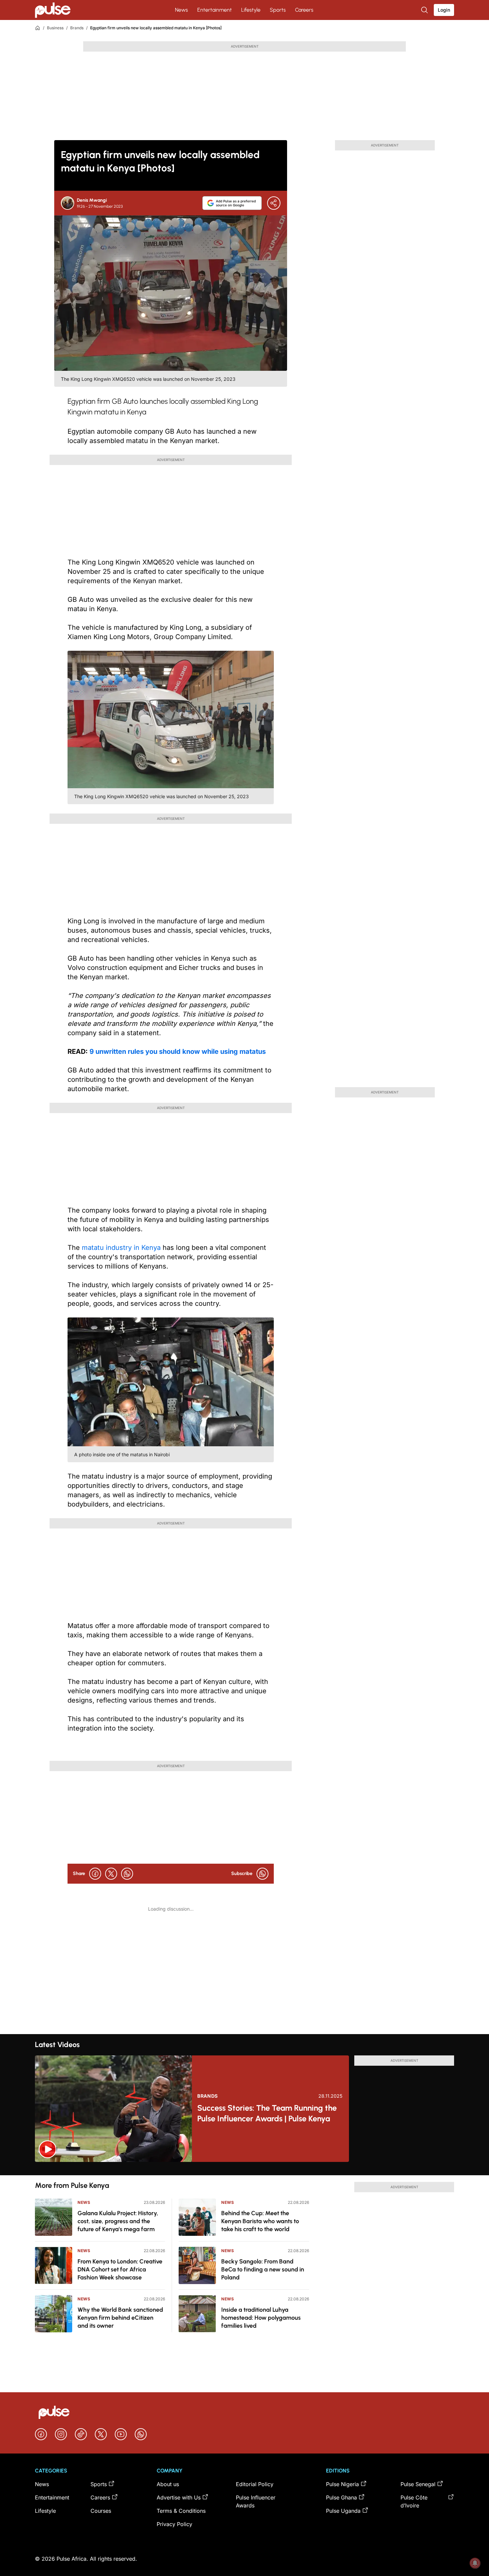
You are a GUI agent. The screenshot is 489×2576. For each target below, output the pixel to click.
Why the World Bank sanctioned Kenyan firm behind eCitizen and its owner (120, 2318)
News (181, 10)
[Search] (425, 10)
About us (168, 2484)
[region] (244, 2169)
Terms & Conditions (181, 2511)
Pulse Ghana (341, 2497)
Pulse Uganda (343, 2511)
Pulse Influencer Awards (256, 2501)
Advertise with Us (179, 2497)
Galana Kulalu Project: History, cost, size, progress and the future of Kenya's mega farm (118, 2221)
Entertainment (215, 10)
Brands (77, 28)
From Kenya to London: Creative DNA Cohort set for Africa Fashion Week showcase (120, 2269)
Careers (304, 10)
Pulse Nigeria (342, 2484)
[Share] (274, 203)
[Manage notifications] (475, 2563)
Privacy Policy (174, 2524)
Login (444, 10)
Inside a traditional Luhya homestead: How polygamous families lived (261, 2318)
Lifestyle (251, 10)
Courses (101, 2511)
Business (55, 28)
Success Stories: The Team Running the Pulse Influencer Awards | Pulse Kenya (267, 2113)
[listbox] (244, 2169)
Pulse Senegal (418, 2484)
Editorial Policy (255, 2484)
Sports (278, 10)
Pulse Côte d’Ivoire (414, 2501)
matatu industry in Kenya (121, 1248)
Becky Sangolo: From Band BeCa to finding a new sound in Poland (263, 2269)
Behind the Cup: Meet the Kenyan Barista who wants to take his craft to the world (260, 2221)
